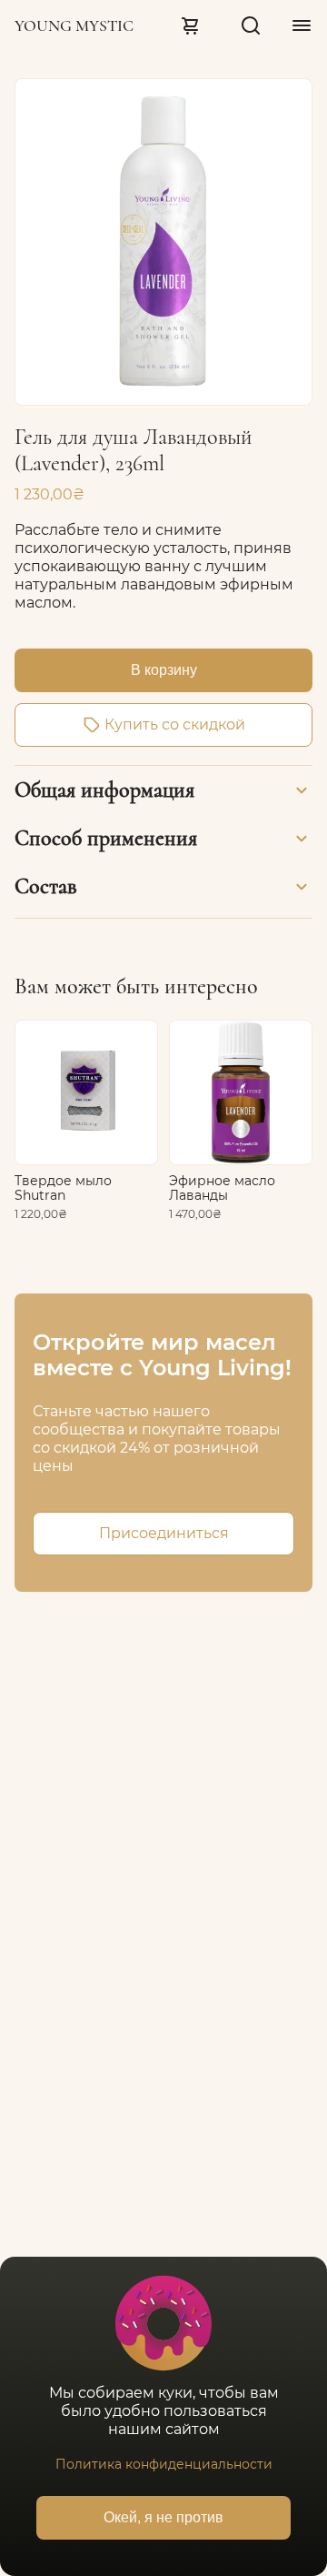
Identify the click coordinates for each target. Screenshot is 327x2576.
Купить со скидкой (175, 724)
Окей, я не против (163, 2517)
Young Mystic (74, 25)
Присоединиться (164, 1533)
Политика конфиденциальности (164, 2464)
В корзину (164, 670)
